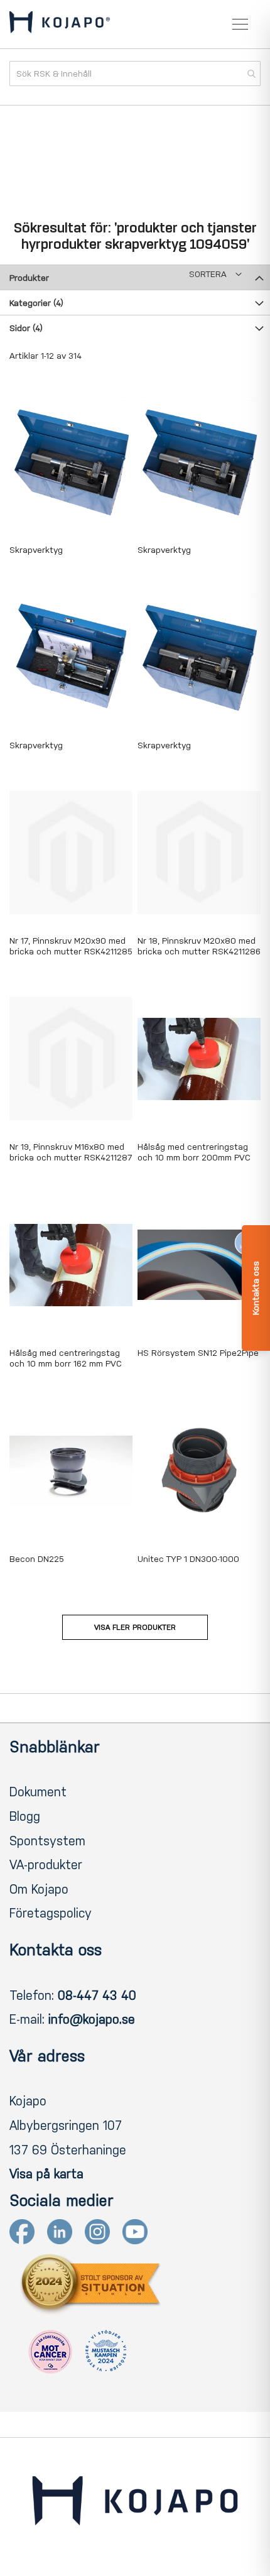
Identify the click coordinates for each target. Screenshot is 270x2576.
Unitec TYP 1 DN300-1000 (188, 1559)
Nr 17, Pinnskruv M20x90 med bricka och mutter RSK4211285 (71, 946)
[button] (215, 274)
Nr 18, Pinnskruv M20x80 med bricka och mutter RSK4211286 (199, 946)
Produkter (29, 278)
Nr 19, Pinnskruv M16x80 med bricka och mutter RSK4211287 (71, 1152)
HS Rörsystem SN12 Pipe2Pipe (198, 1353)
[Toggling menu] (240, 24)
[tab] (135, 277)
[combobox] (135, 74)
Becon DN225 (37, 1559)
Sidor (26, 328)
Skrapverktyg (36, 550)
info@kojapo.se (92, 2019)
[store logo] (60, 25)
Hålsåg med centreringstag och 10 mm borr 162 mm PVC (66, 1358)
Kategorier (36, 303)
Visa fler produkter (135, 1627)
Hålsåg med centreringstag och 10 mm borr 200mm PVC (194, 1152)
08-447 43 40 (97, 1995)
